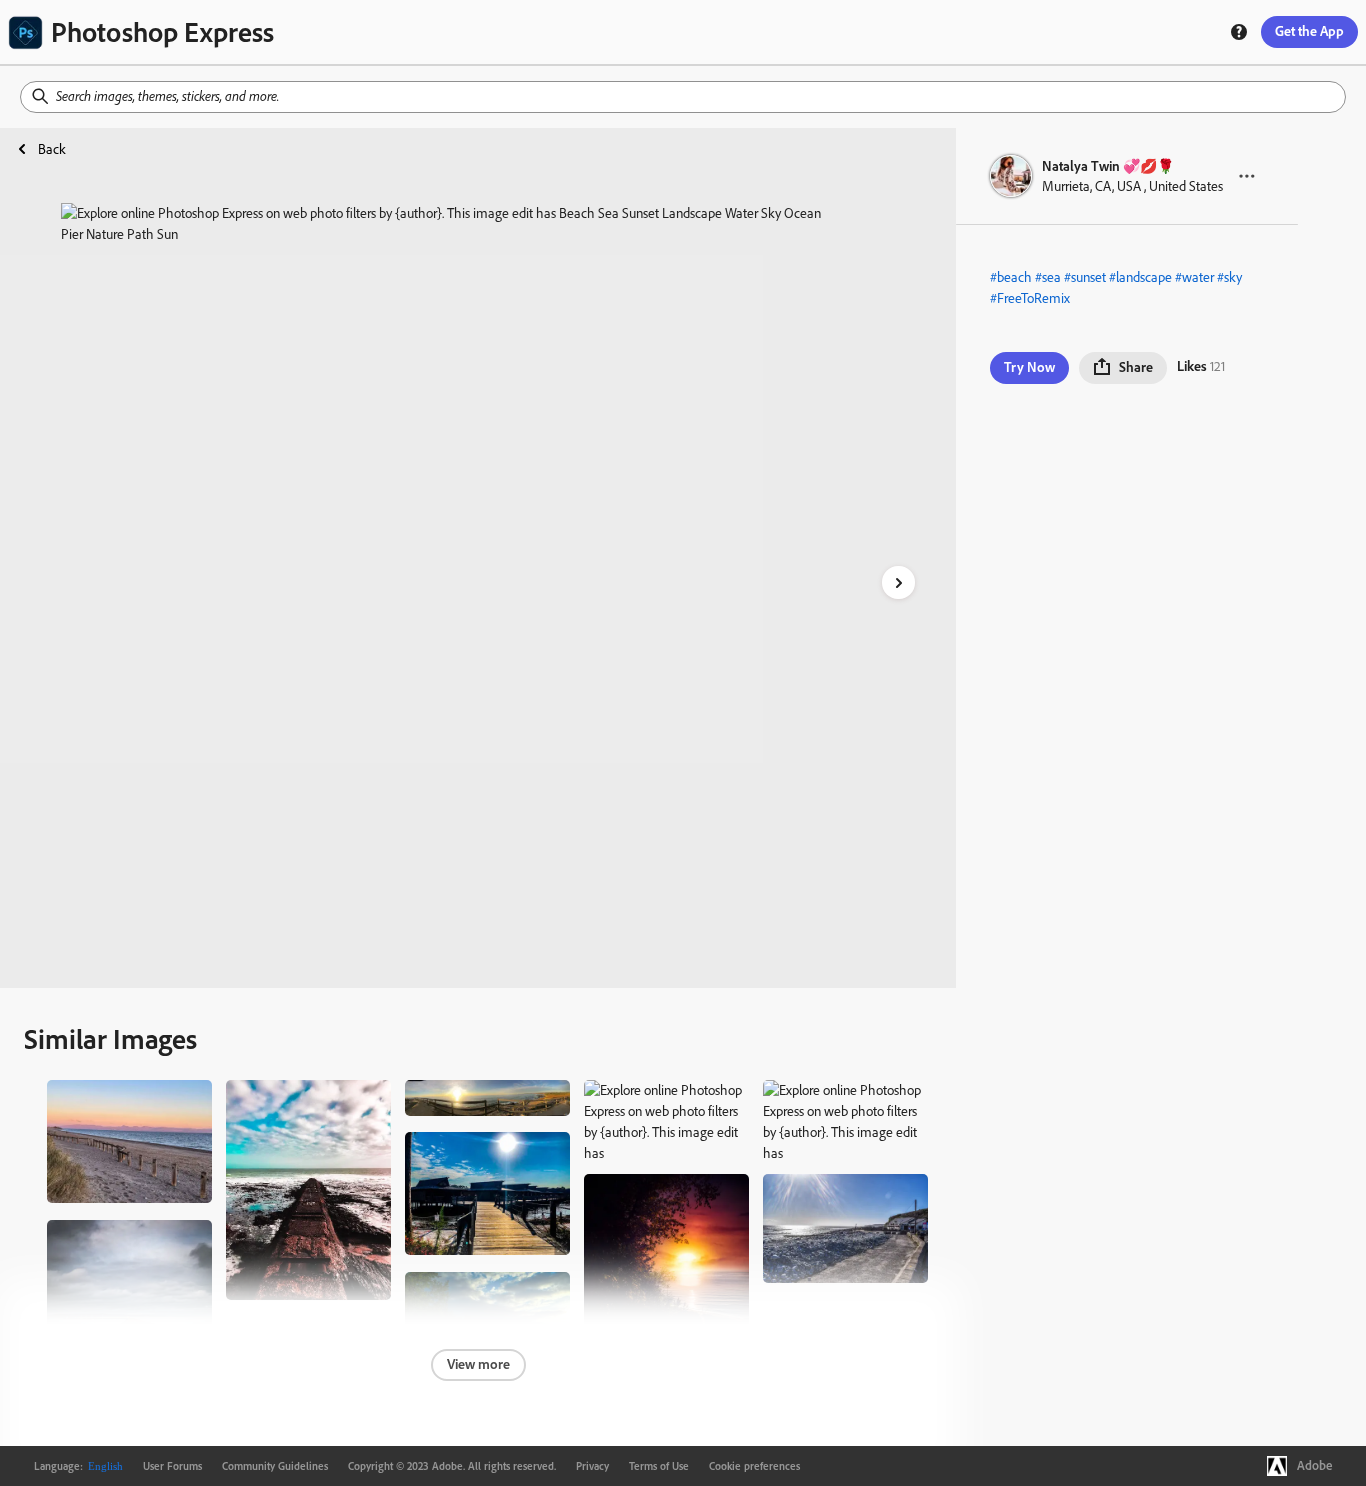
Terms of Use (659, 1466)
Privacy (592, 1466)
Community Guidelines (275, 1466)
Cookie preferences (754, 1466)
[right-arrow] (898, 582)
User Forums (172, 1466)
